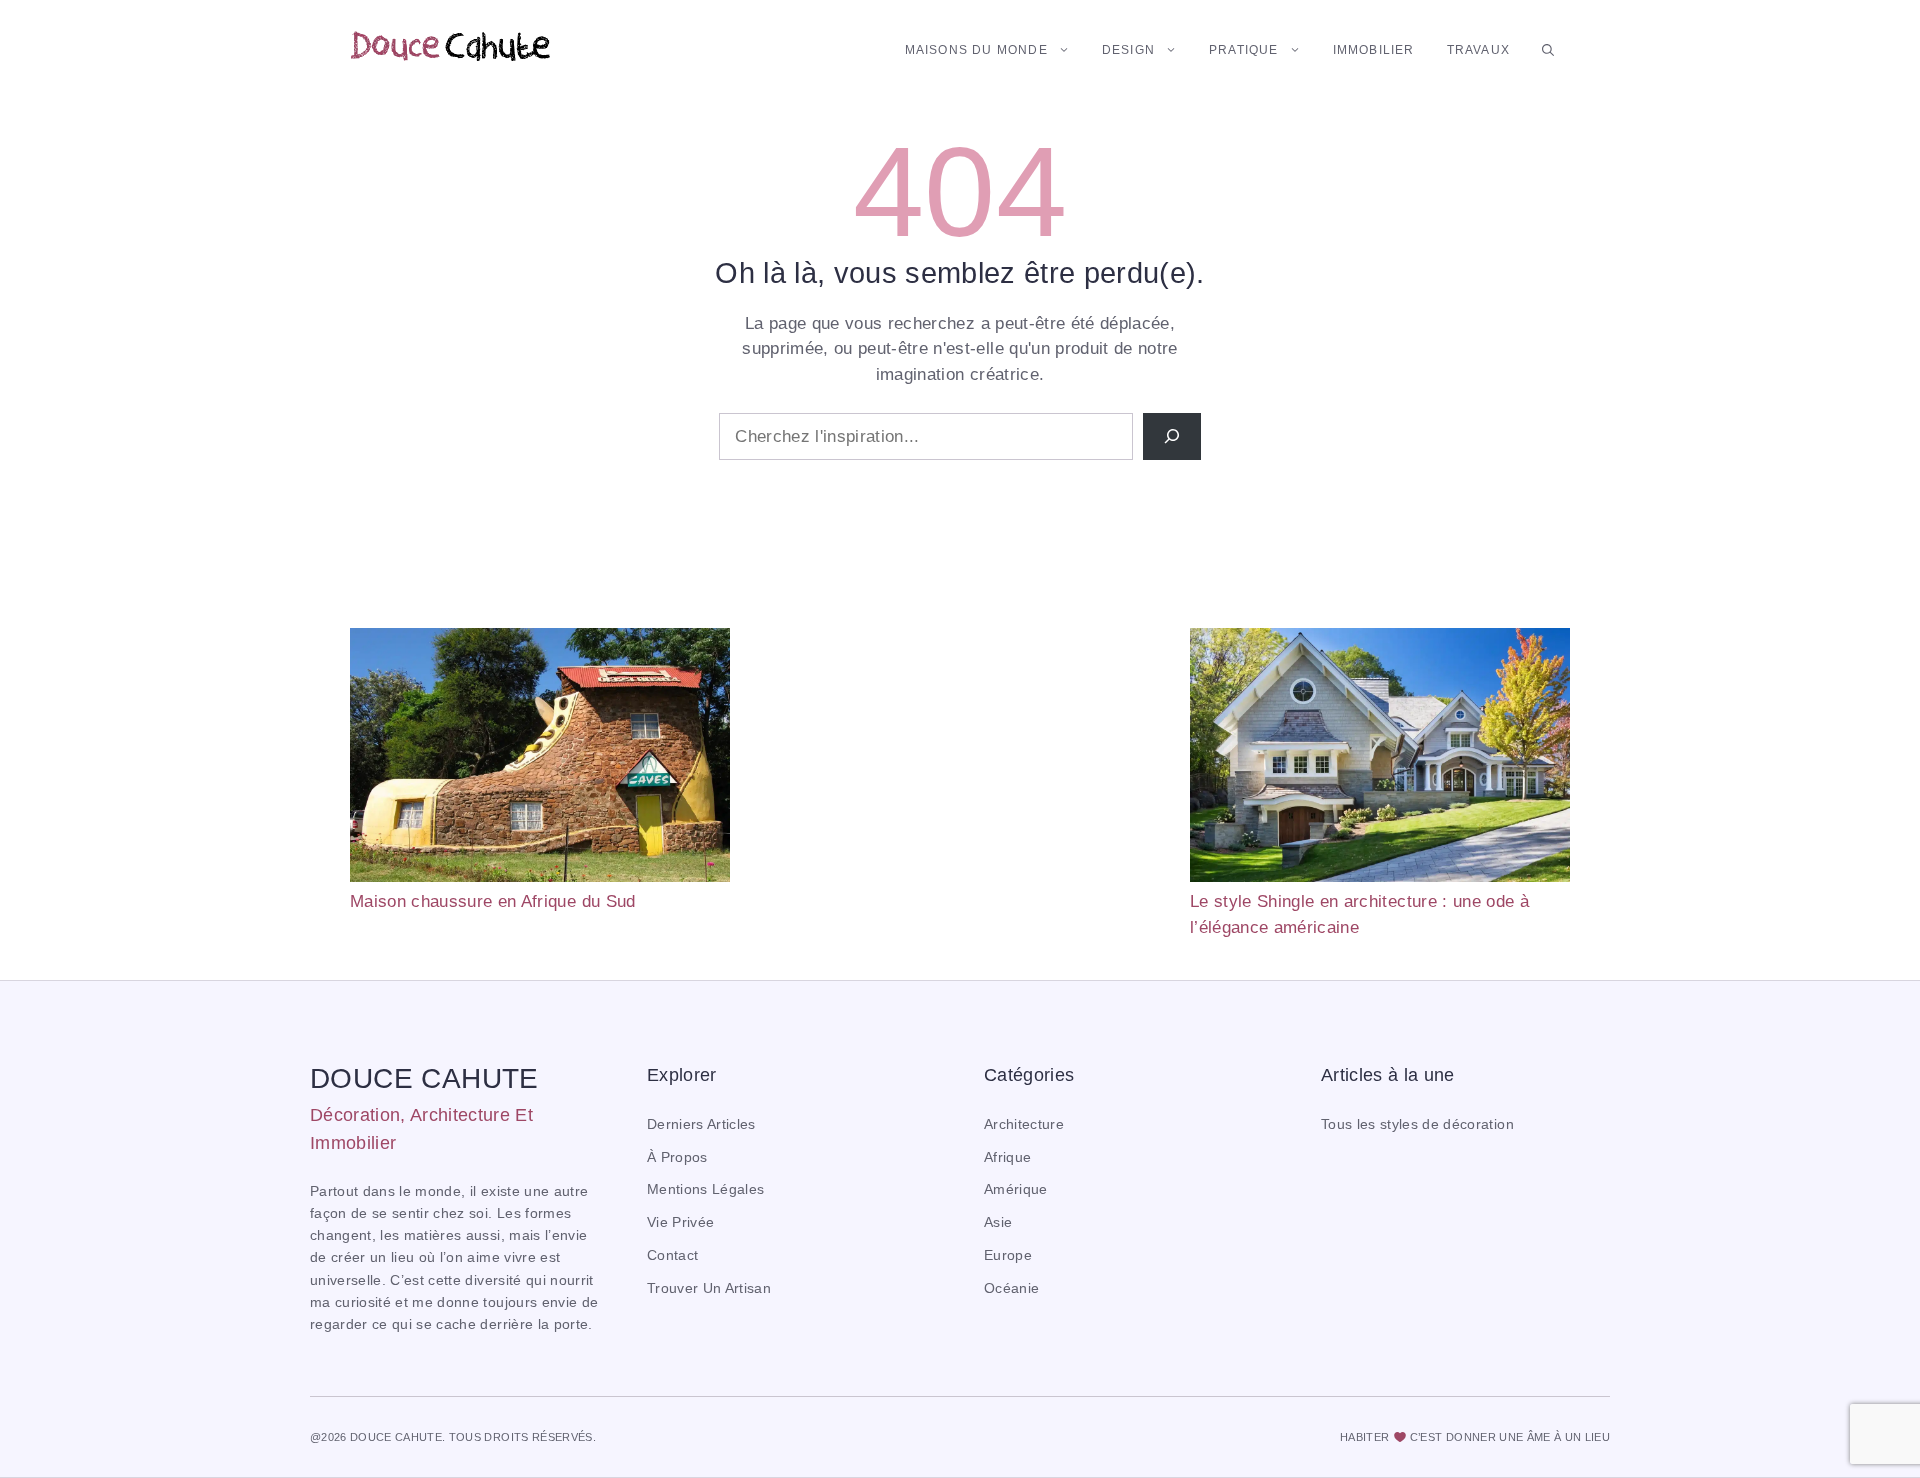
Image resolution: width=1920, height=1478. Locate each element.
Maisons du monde (976, 50)
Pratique (1244, 50)
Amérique (1016, 1189)
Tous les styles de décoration (1417, 1124)
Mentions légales (705, 1189)
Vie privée (680, 1222)
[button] (1548, 50)
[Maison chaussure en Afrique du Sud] (540, 758)
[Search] (1172, 437)
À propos (677, 1157)
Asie (998, 1222)
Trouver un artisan (709, 1288)
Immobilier (1374, 50)
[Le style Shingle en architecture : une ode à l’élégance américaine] (1380, 758)
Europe (1008, 1255)
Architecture (1024, 1124)
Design (1128, 50)
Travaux (1478, 50)
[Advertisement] (960, 768)
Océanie (1011, 1288)
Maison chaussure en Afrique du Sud (493, 901)
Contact (672, 1255)
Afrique (1007, 1157)
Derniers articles (701, 1124)
